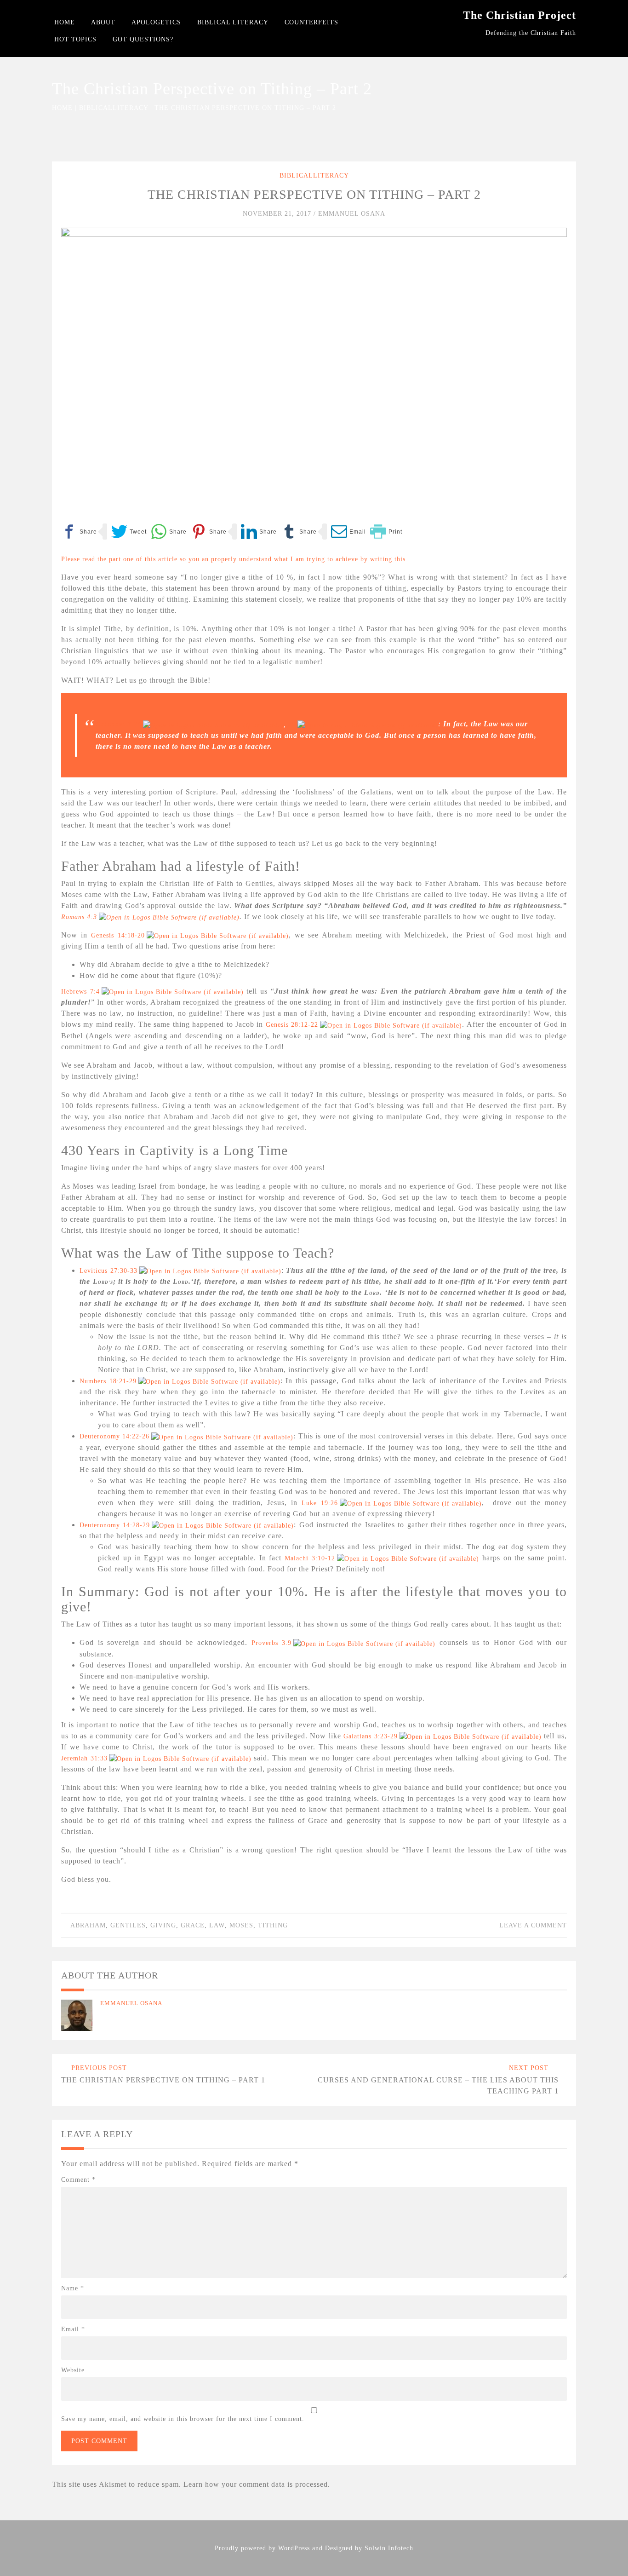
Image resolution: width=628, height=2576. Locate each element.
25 (292, 724)
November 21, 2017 (278, 214)
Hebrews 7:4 (80, 992)
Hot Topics (75, 39)
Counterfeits (311, 22)
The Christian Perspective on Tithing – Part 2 (314, 194)
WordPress (294, 2548)
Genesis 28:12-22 (292, 1025)
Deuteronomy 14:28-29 (115, 1525)
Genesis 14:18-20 (118, 935)
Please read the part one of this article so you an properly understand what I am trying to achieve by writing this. (234, 559)
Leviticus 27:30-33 (108, 1271)
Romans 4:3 (79, 917)
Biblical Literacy (233, 22)
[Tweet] (129, 532)
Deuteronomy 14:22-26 (114, 1436)
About (103, 22)
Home (65, 22)
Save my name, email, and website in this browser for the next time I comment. (183, 2419)
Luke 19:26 (320, 1503)
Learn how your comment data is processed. (257, 2484)
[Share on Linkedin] (259, 532)
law (217, 1925)
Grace (193, 1925)
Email (73, 2329)
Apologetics (156, 22)
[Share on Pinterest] (209, 532)
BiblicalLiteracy (114, 108)
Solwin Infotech (389, 2548)
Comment (78, 2180)
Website (73, 2370)
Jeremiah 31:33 (84, 1758)
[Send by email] (348, 532)
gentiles (128, 1925)
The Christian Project (520, 15)
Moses (241, 1925)
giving (163, 1925)
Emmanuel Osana (352, 214)
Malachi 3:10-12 (310, 1558)
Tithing (273, 1925)
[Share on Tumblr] (299, 532)
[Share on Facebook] (79, 532)
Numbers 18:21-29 (108, 1381)
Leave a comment (533, 1925)
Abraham (88, 1925)
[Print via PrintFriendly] (386, 532)
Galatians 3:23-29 (371, 1736)
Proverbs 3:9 (272, 1643)
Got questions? (143, 39)
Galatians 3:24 (118, 724)
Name (73, 2288)
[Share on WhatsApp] (169, 532)
